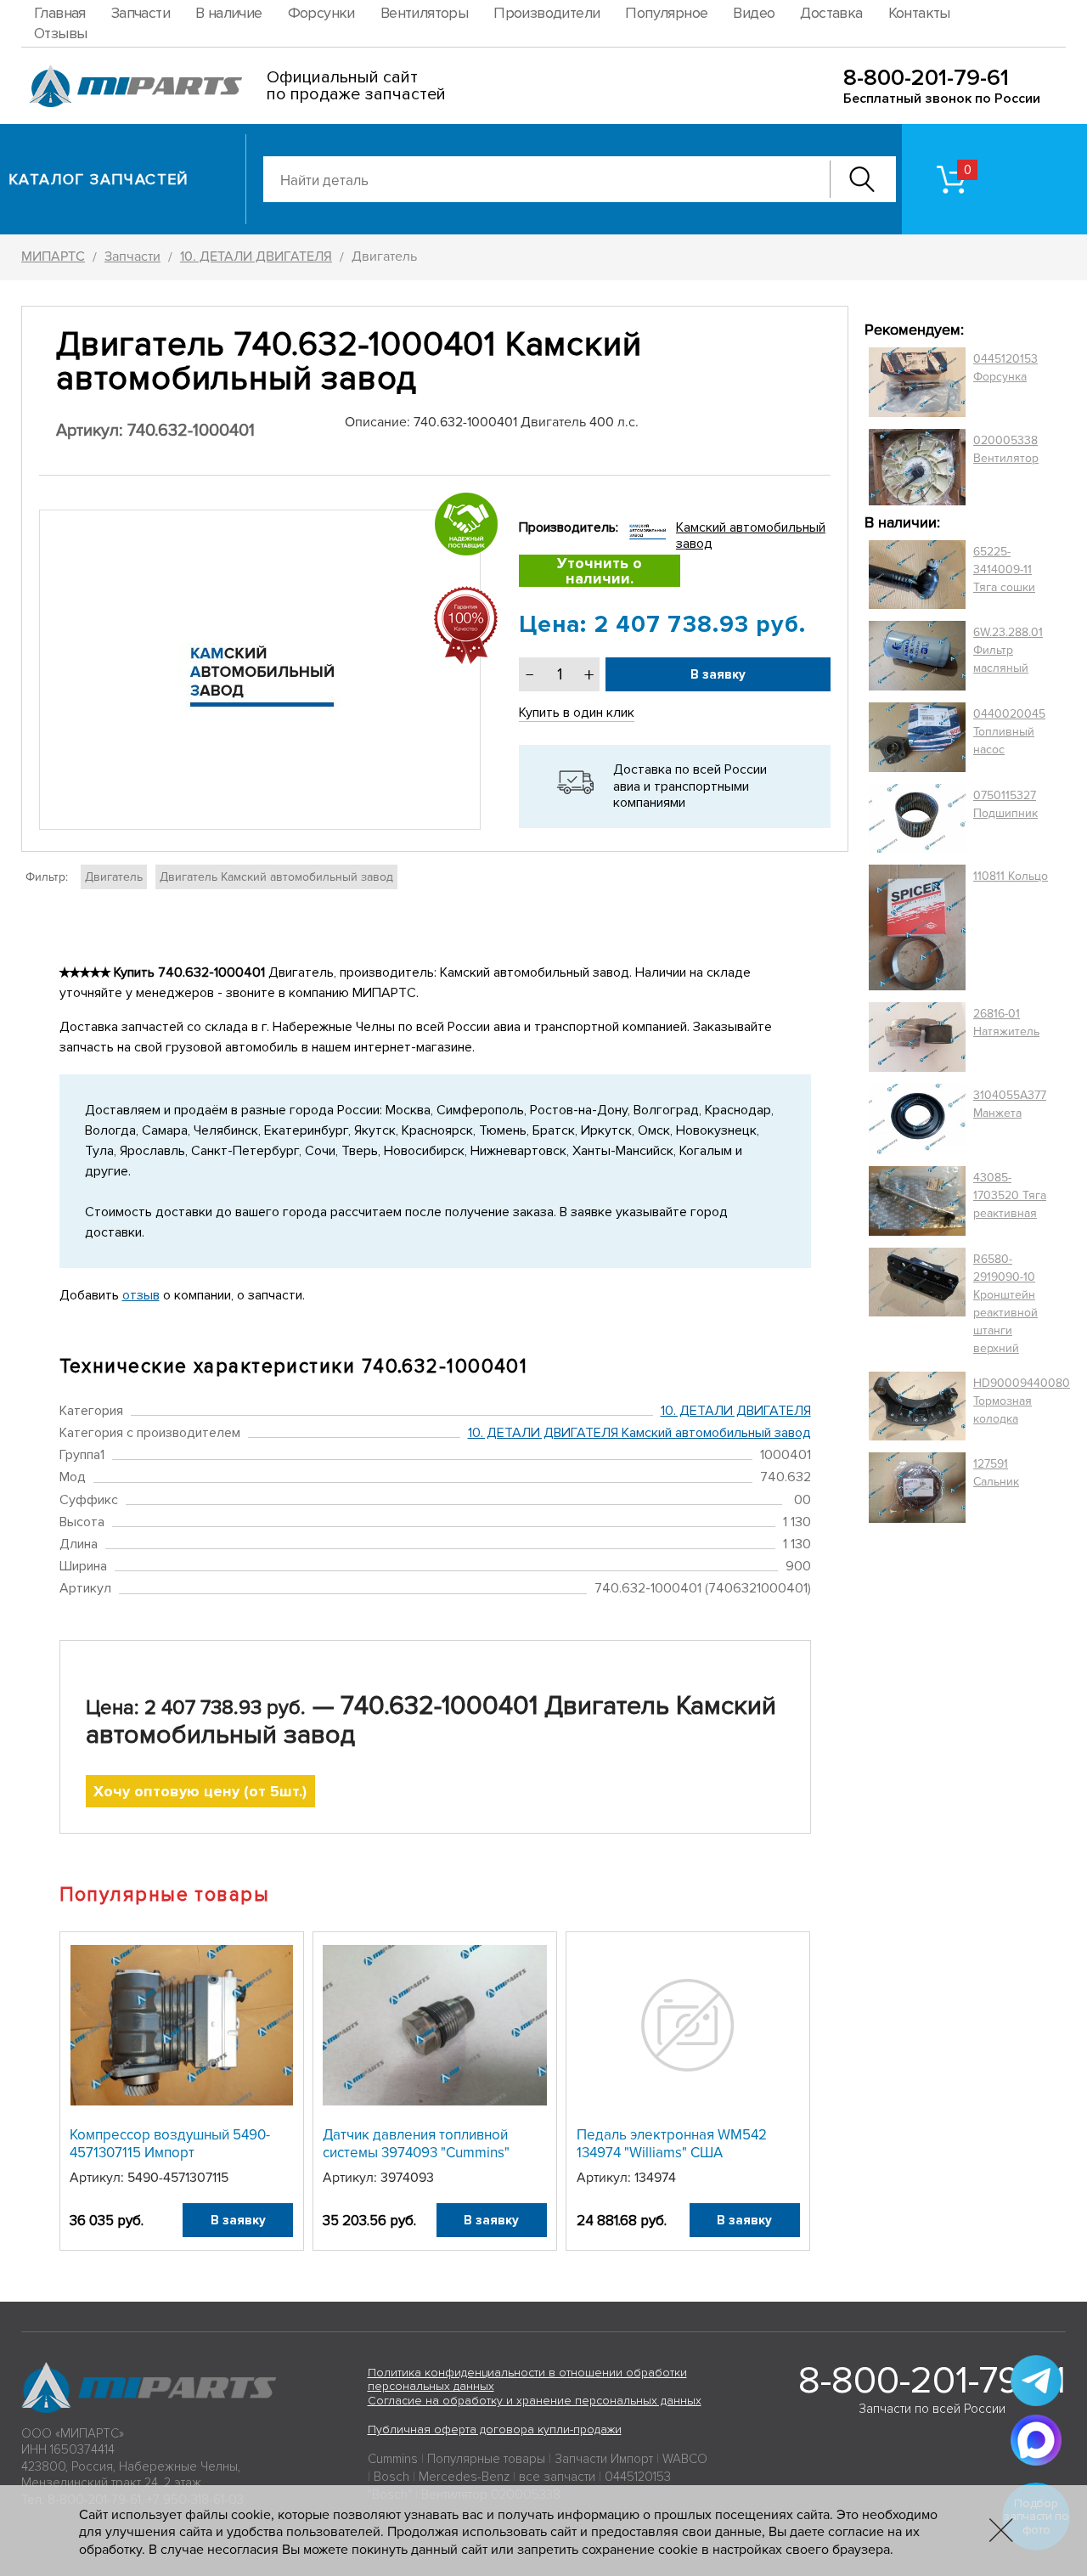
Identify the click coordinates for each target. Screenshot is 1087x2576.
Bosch (391, 2477)
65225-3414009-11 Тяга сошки (1004, 569)
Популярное (666, 13)
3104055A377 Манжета (1010, 1104)
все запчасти (557, 2477)
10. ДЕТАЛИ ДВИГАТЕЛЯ (736, 1411)
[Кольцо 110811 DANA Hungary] (917, 928)
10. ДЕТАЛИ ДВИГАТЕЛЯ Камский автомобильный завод (639, 1433)
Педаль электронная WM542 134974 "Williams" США (672, 2143)
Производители (546, 13)
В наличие (229, 13)
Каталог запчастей (99, 179)
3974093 (407, 2178)
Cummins (393, 2459)
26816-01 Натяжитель (1006, 1023)
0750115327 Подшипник (1005, 804)
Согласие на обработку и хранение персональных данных (535, 2401)
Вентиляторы (424, 13)
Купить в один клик (577, 713)
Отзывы (60, 33)
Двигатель (114, 877)
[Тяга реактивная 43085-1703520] (917, 1201)
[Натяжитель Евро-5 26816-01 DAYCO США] (917, 1037)
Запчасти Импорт (604, 2459)
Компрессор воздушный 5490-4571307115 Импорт (170, 2143)
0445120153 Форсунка (1005, 368)
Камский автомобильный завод (751, 535)
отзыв (141, 1295)
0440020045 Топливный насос (1009, 732)
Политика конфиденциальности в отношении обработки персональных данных (527, 2380)
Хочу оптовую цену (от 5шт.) (200, 1791)
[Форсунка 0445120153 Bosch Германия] (917, 382)
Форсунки (321, 13)
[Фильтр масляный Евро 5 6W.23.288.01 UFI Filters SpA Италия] (917, 656)
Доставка (831, 13)
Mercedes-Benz (464, 2477)
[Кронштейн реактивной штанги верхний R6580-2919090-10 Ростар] (917, 1304)
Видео (754, 13)
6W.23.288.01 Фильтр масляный (1008, 650)
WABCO (685, 2459)
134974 (655, 2178)
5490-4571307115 (178, 2178)
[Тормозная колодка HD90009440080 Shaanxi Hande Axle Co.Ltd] (917, 1406)
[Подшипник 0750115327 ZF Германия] (917, 818)
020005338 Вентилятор (1006, 449)
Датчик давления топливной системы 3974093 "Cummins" (416, 2143)
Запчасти (141, 13)
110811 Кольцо (1011, 876)
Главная (60, 13)
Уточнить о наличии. (600, 571)
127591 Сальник (996, 1473)
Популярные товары (486, 2459)
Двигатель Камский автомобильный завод (276, 877)
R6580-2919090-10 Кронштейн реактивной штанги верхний (1005, 1304)
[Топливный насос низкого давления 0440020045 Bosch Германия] (917, 737)
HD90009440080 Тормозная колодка (1022, 1401)
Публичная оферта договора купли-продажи (495, 2429)
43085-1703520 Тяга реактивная (1010, 1195)
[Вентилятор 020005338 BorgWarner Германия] (917, 467)
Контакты (919, 13)
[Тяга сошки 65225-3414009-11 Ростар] (917, 575)
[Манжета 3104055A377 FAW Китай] (917, 1119)
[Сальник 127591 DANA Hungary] (917, 1488)
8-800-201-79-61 (926, 78)
